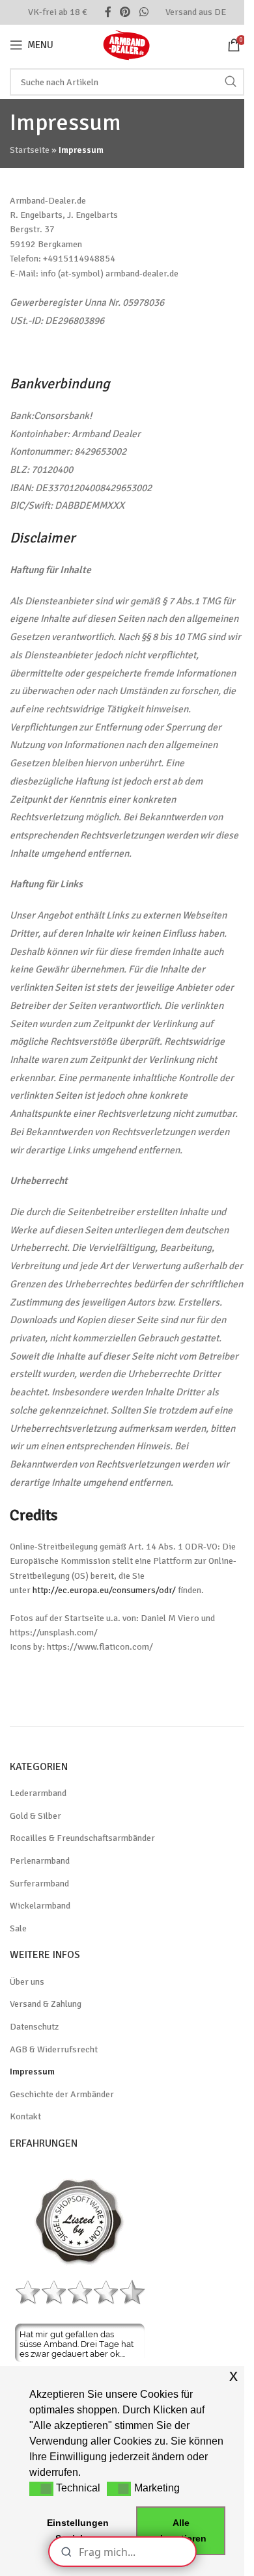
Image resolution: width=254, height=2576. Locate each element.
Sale (18, 1928)
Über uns (27, 1982)
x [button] (233, 2375)
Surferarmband (39, 1884)
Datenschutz (34, 2027)
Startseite (30, 150)
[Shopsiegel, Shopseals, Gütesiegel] (80, 2221)
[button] (41, 2489)
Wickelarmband (40, 1906)
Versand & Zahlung (46, 2004)
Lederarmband (38, 1793)
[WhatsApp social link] (144, 12)
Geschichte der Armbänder (62, 2094)
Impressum (32, 2072)
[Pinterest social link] (125, 12)
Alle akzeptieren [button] (181, 2530)
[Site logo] (127, 44)
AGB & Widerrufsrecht (54, 2049)
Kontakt (25, 2116)
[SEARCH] (231, 82)
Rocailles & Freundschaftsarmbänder (82, 1838)
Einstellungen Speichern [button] (78, 2530)
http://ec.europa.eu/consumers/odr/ (104, 1590)
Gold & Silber (35, 1816)
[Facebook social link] (108, 12)
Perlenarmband (40, 1861)
